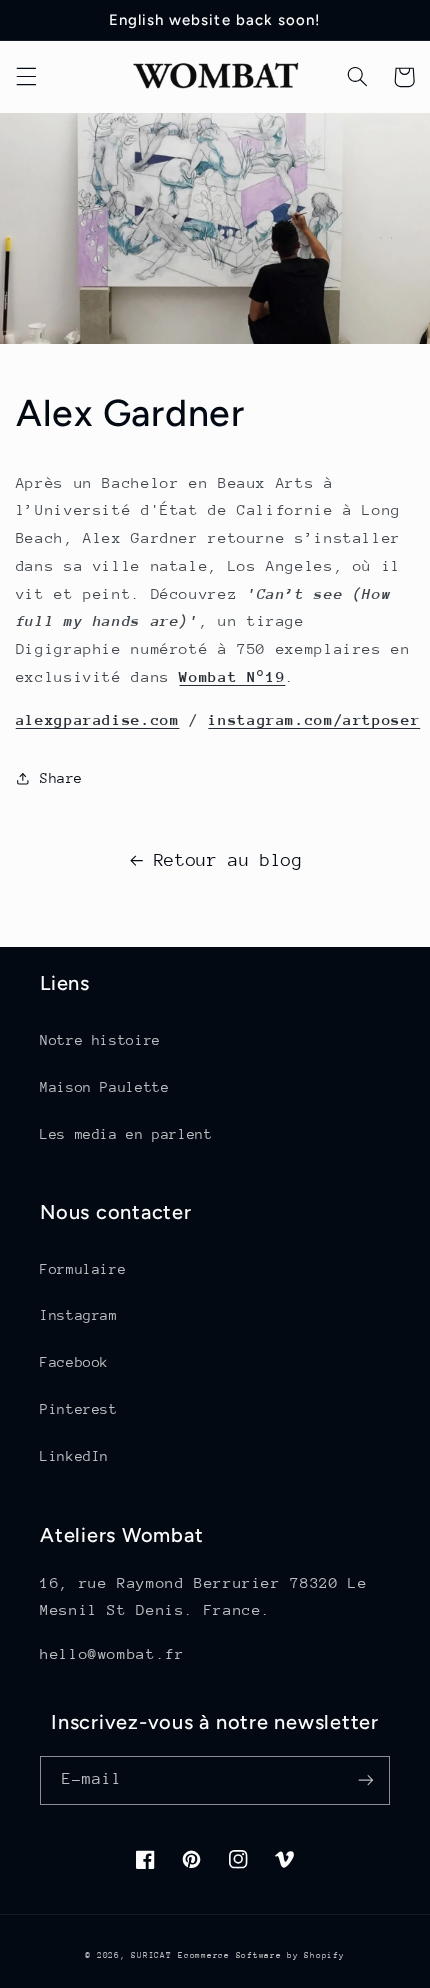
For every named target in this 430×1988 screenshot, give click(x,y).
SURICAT (151, 1955)
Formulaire (83, 1269)
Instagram (79, 1315)
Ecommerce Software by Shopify (261, 1955)
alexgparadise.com (98, 719)
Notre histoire (100, 1040)
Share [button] (61, 778)
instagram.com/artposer (314, 719)
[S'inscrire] (366, 1780)
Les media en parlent (126, 1134)
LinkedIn (74, 1456)
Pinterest (79, 1409)
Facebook (74, 1362)
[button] (26, 77)
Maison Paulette (104, 1087)
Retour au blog (228, 860)
